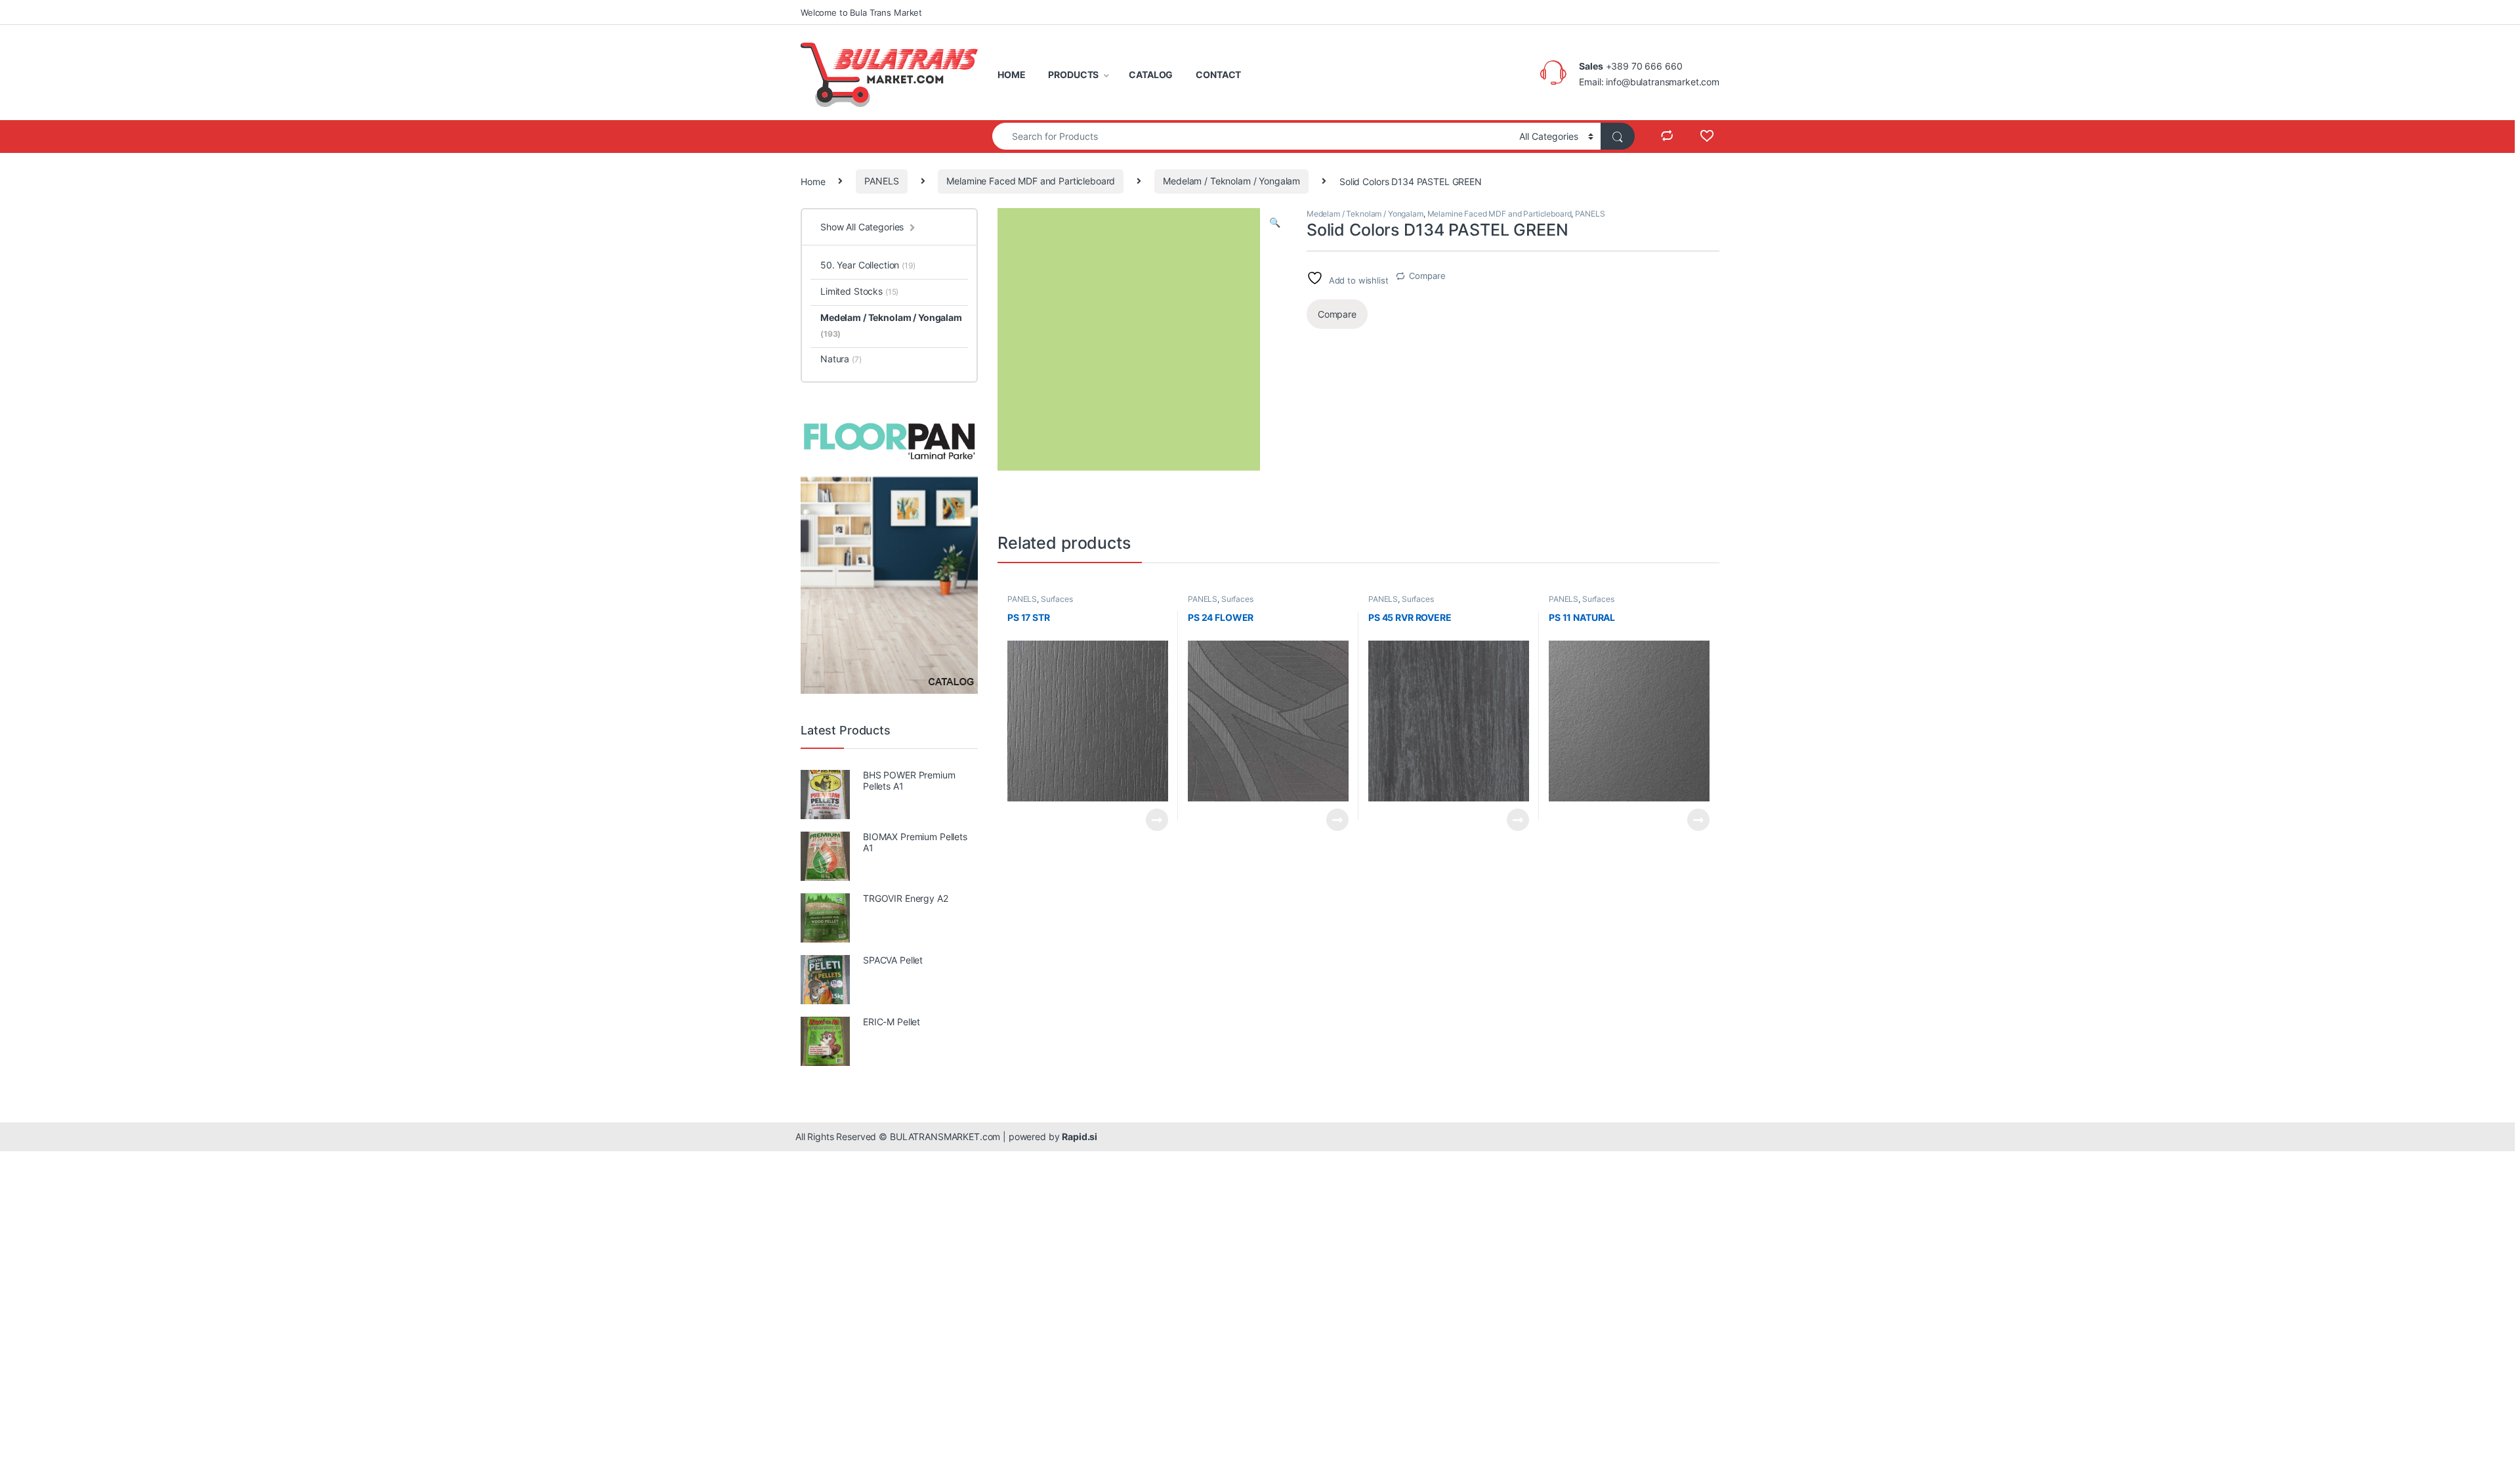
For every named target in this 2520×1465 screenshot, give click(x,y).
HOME (1011, 74)
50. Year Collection (868, 265)
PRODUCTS (1073, 74)
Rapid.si (1080, 1136)
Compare (1427, 276)
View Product (1151, 820)
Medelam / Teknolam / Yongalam (1231, 181)
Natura (841, 359)
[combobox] (1252, 136)
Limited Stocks (859, 291)
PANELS (881, 181)
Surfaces (1057, 599)
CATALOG (1151, 74)
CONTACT (1218, 74)
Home (813, 181)
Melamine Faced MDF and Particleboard (1031, 181)
